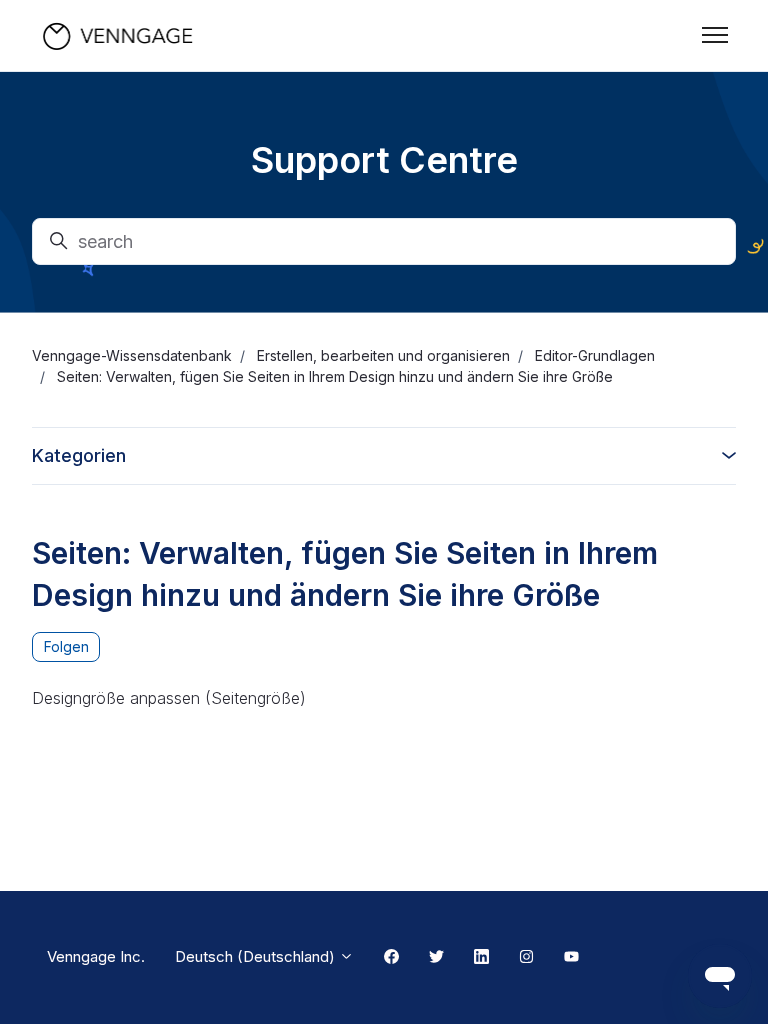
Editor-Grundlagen (595, 355)
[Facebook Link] (391, 958)
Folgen (66, 646)
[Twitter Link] (436, 958)
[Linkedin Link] (481, 958)
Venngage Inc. (96, 956)
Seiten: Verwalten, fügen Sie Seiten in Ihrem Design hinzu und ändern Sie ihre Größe (335, 376)
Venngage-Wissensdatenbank (132, 355)
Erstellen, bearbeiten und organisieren (383, 355)
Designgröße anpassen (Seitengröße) (169, 698)
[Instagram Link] (526, 958)
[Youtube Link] (571, 958)
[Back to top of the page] (39, 985)
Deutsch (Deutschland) (257, 956)
